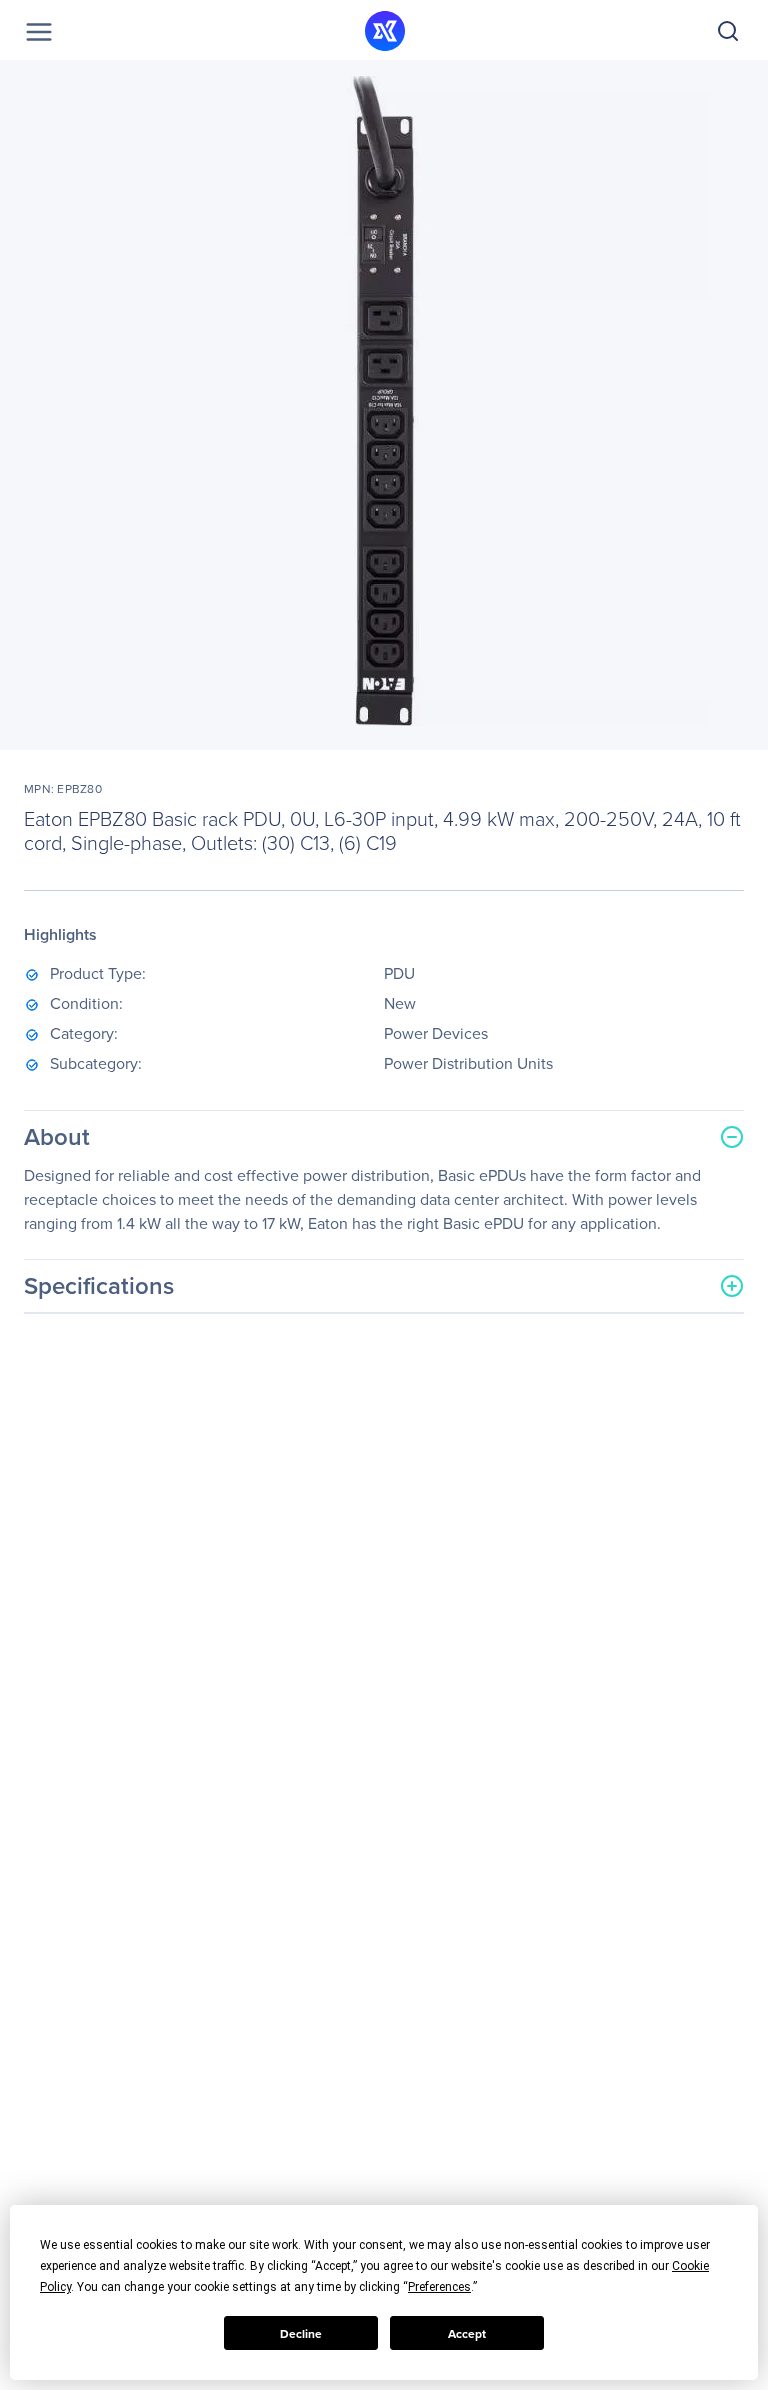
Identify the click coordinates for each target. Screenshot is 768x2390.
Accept (467, 2333)
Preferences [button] (439, 2287)
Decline (301, 2333)
